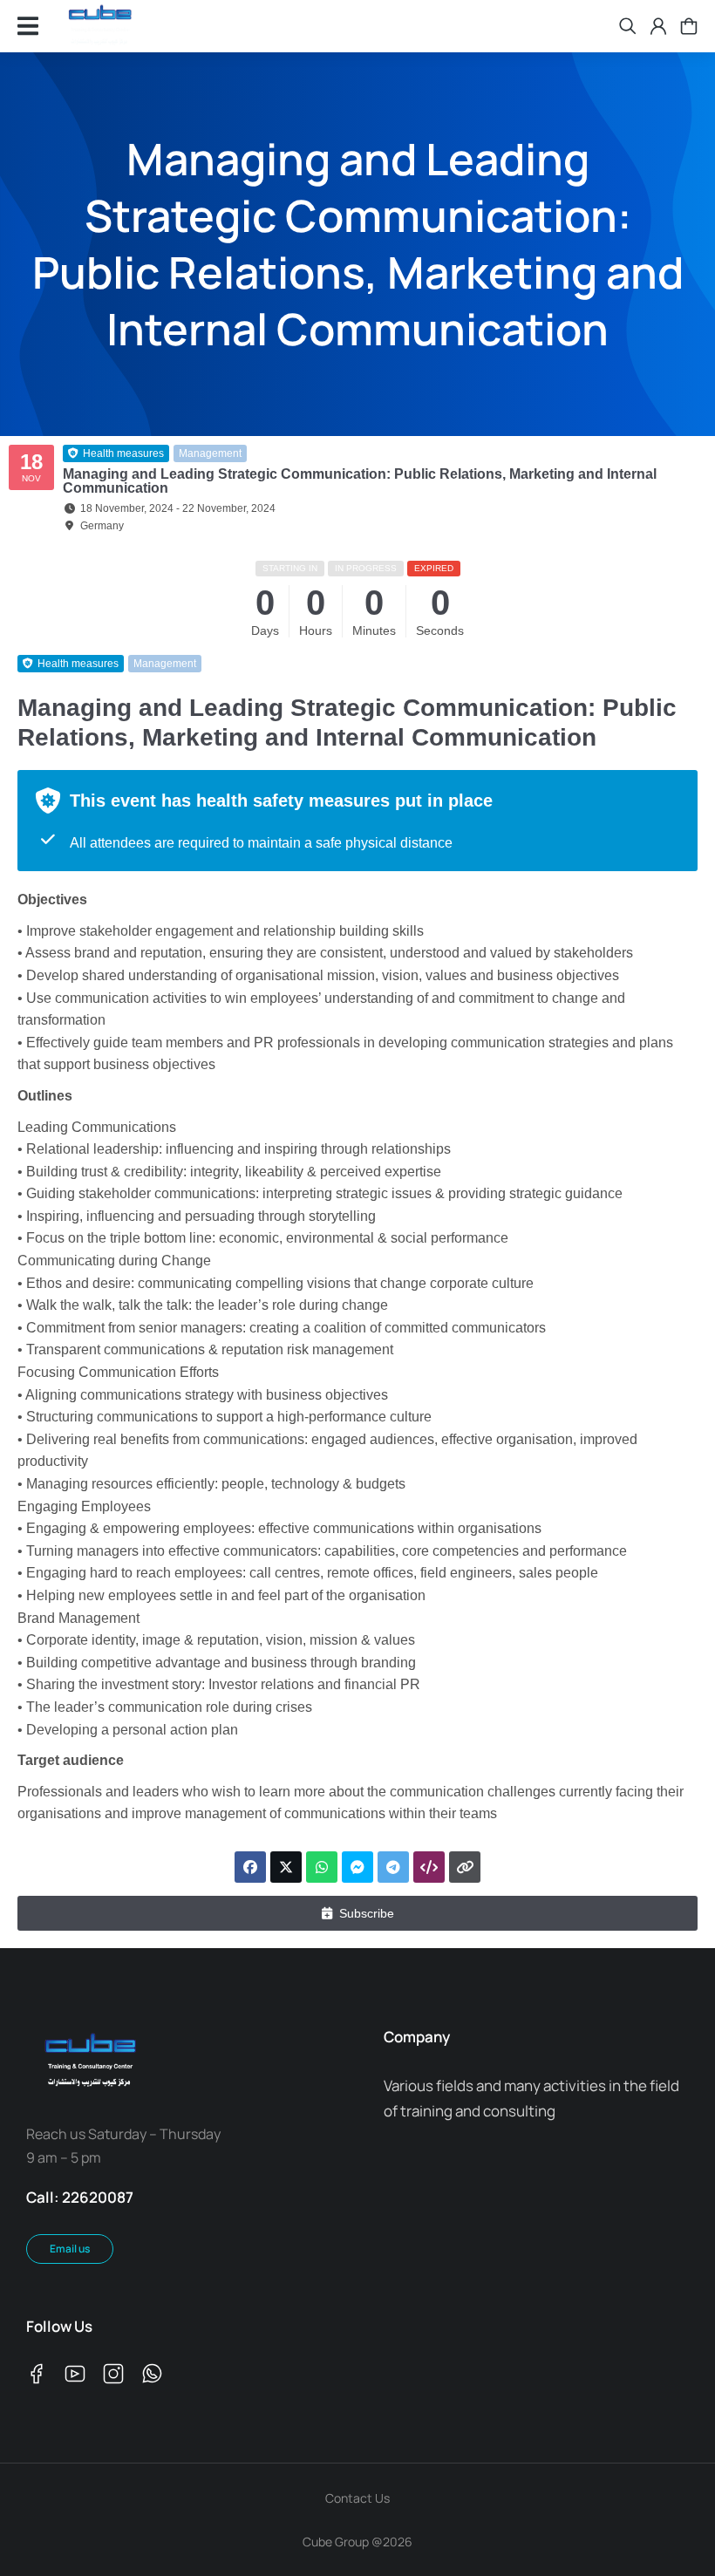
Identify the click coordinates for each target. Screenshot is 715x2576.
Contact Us (357, 2498)
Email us (70, 2249)
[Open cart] (689, 26)
